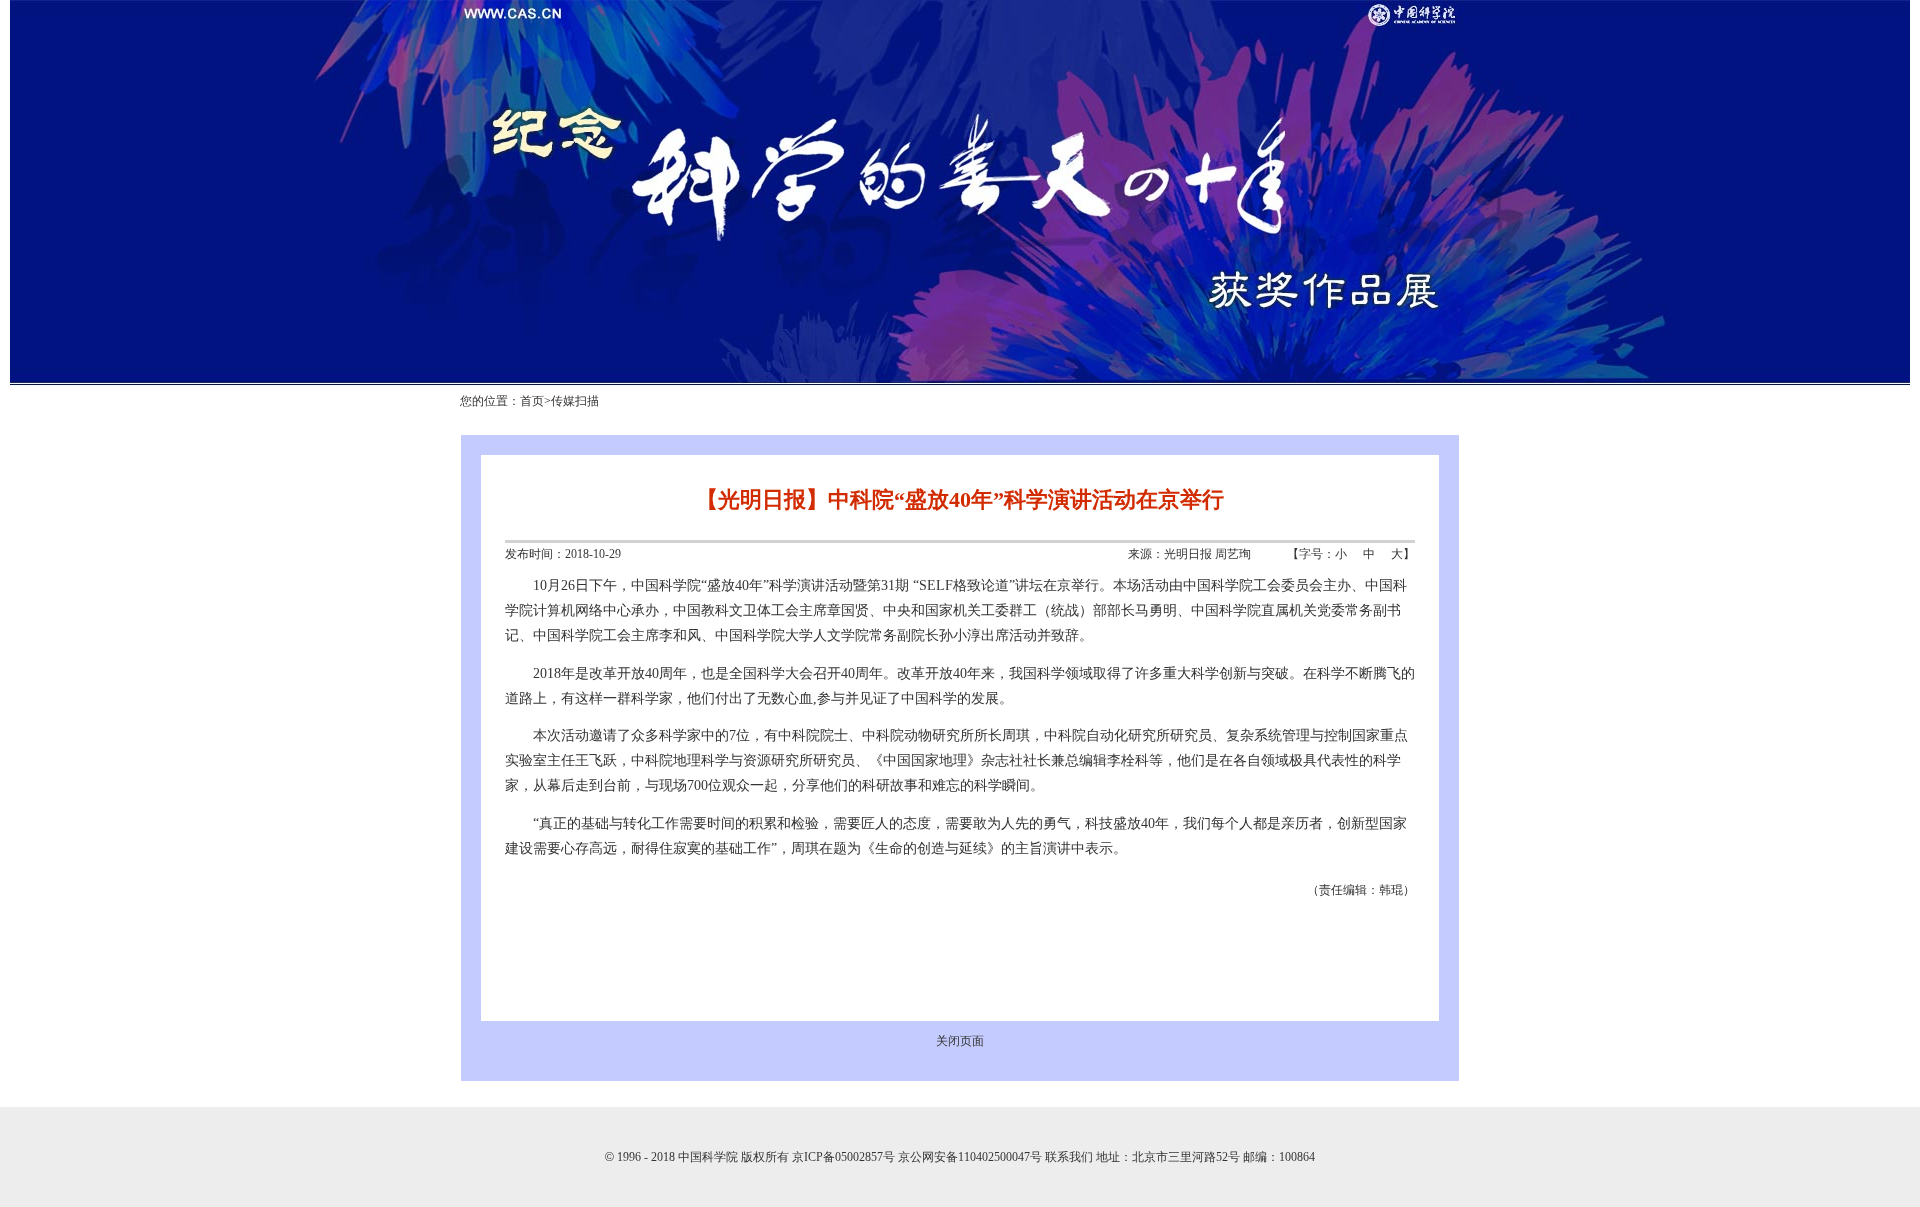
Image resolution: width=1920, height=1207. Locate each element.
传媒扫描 (575, 401)
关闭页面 (960, 1041)
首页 (532, 401)
